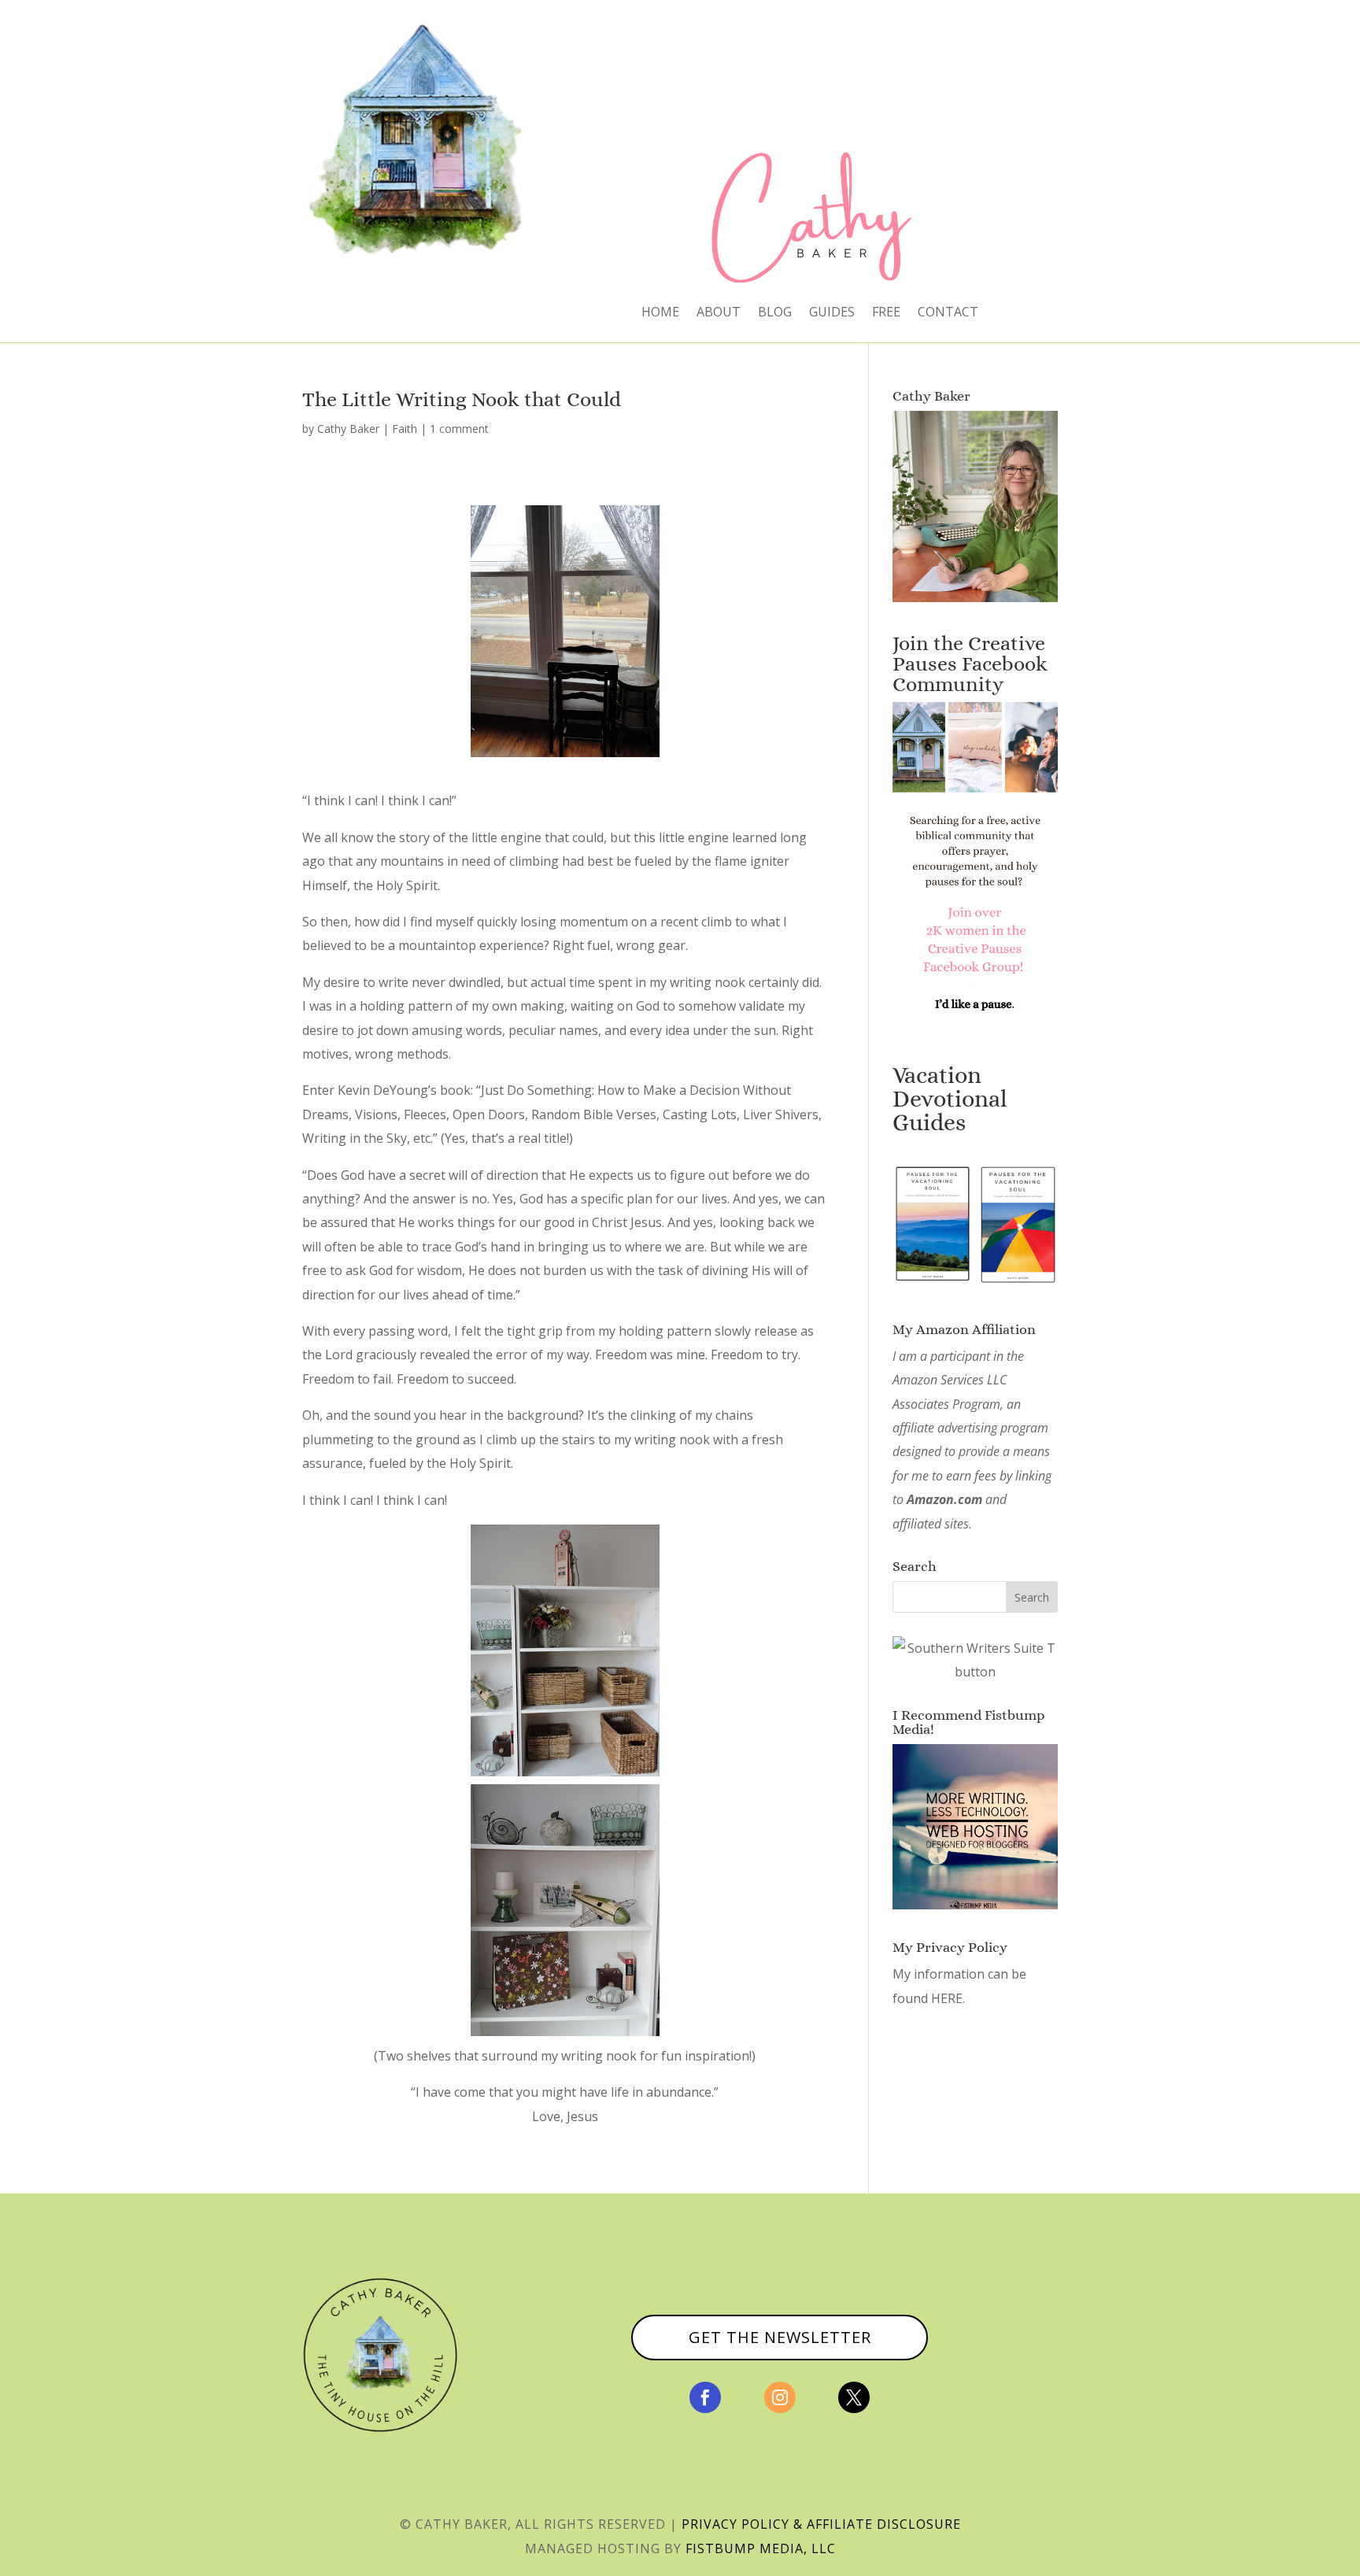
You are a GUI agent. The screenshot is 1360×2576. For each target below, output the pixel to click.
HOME (660, 313)
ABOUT (719, 313)
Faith (405, 429)
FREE (886, 313)
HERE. (948, 1998)
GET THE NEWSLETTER (780, 2337)
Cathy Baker (348, 429)
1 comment (459, 429)
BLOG (775, 313)
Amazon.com (944, 1499)
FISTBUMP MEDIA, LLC (761, 2548)
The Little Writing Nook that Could (462, 399)
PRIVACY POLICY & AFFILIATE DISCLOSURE (821, 2524)
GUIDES (832, 313)
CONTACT (948, 313)
